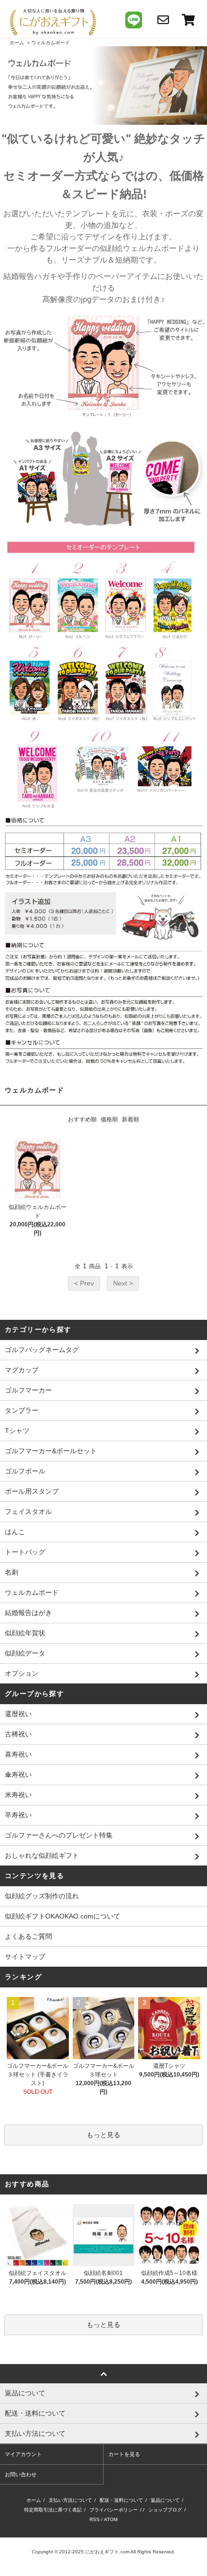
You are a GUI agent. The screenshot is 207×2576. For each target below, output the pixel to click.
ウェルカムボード (51, 43)
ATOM (111, 2519)
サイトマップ (25, 1957)
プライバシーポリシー (114, 2510)
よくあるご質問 (28, 1936)
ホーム (17, 43)
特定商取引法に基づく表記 (53, 2510)
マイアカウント (23, 2454)
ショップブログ (165, 2510)
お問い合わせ (21, 2474)
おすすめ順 (82, 1119)
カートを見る (124, 2454)
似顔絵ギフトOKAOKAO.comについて (63, 1916)
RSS (95, 2519)
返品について (165, 2500)
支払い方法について (70, 2500)
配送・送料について (121, 2500)
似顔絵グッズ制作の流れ (42, 1896)
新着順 (130, 1119)
